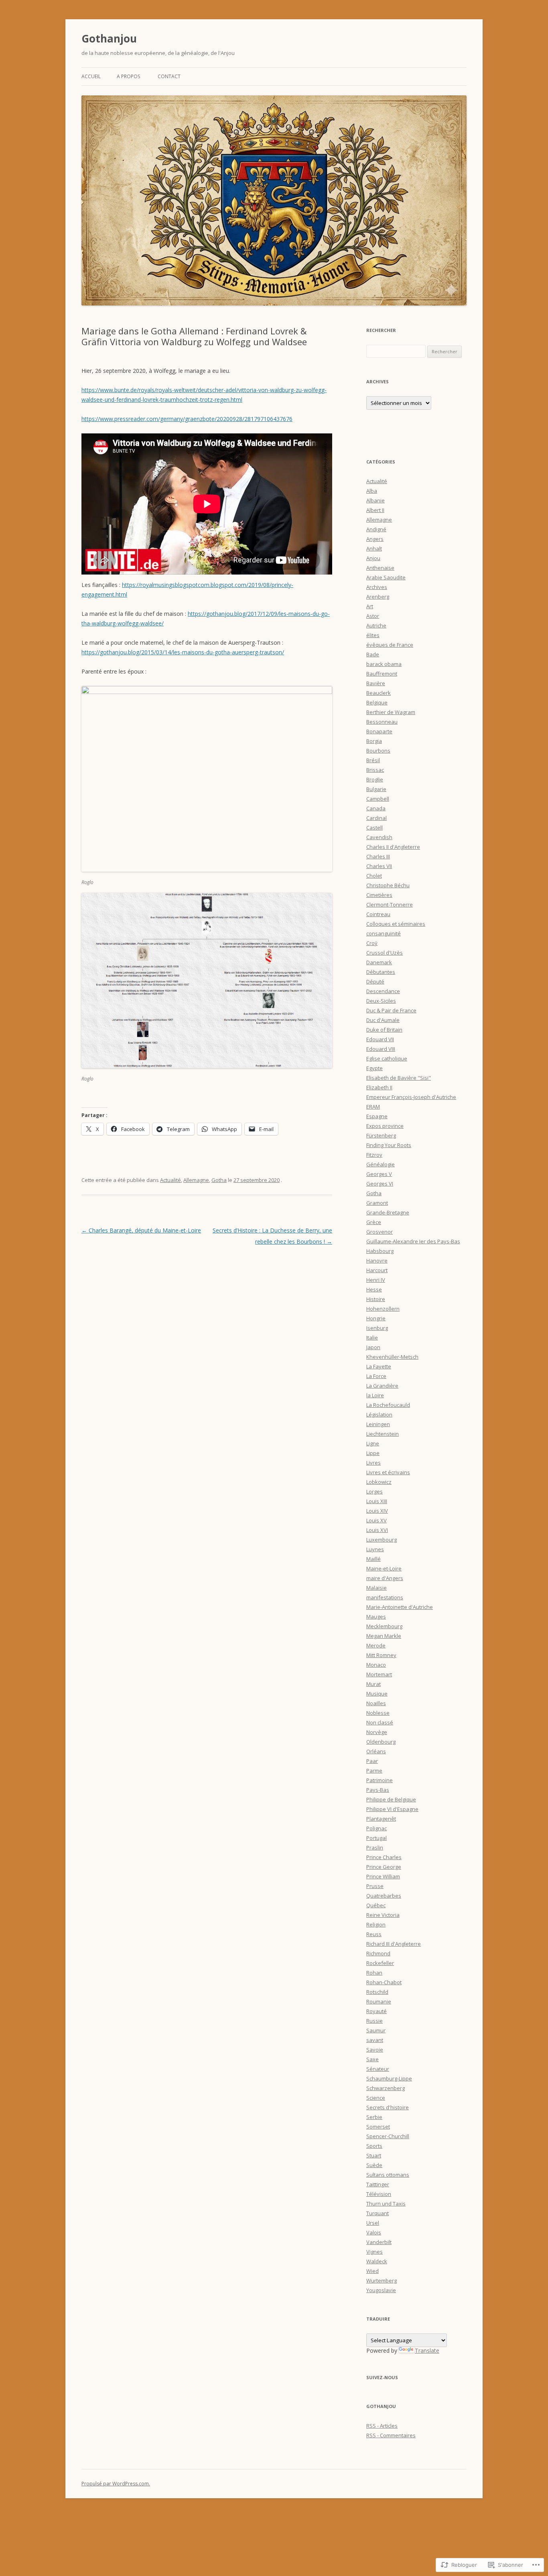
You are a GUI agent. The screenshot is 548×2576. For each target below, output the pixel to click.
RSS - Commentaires (391, 2435)
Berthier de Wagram (391, 712)
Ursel (373, 2223)
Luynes (375, 1549)
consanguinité (384, 933)
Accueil (91, 76)
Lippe (373, 1453)
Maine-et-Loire (384, 1568)
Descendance (383, 991)
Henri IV (376, 1280)
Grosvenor (380, 1232)
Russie (374, 2021)
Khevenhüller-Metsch (392, 1357)
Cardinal (376, 818)
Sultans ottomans (388, 2175)
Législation (379, 1414)
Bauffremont (382, 674)
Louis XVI (377, 1530)
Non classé (380, 1722)
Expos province (385, 1126)
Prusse (375, 1886)
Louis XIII (377, 1501)
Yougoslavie (381, 2290)
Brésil (373, 760)
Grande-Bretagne (388, 1212)
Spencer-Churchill (388, 2136)
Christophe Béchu (388, 885)
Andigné (376, 529)
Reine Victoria (383, 1915)
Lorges (374, 1491)
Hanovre (377, 1261)
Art (370, 606)
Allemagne (196, 1180)
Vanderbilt (379, 2242)
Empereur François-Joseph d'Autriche (411, 1097)
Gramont (377, 1203)
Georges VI (380, 1184)
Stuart (374, 2155)
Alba (372, 491)
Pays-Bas (378, 1790)
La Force (376, 1376)
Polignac (376, 1828)
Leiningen (378, 1424)
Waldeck (377, 2261)
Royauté (376, 2011)
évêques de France (390, 645)
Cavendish (379, 837)
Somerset (378, 2127)
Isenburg (377, 1328)
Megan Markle (384, 1636)
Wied (372, 2271)
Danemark (379, 962)
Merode (376, 1645)
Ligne (373, 1443)
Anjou (373, 558)
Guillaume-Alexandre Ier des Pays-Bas (413, 1241)
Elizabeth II (379, 1087)
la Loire (375, 1395)
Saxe (372, 2059)
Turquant (378, 2213)
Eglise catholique (387, 1058)
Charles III (378, 856)
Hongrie (376, 1318)
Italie (372, 1338)
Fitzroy (374, 1155)
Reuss (374, 1934)
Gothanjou (109, 38)
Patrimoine (380, 1780)
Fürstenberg (381, 1135)
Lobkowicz (379, 1482)
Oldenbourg (381, 1742)
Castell (374, 828)
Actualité (170, 1180)
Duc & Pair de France (391, 1010)
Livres (373, 1463)
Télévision (379, 2194)
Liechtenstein (383, 1434)
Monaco (376, 1665)
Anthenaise (380, 568)
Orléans (376, 1751)
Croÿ (372, 943)
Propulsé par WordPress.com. (116, 2484)
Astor (373, 616)
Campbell (378, 799)
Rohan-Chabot (384, 1982)
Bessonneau (382, 722)
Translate (427, 2350)
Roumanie (379, 2001)
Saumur (376, 2030)
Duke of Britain (384, 1030)
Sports (374, 2146)
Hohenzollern (383, 1309)
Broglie (375, 779)
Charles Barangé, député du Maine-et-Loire (141, 1230)
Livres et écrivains (388, 1472)
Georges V (379, 1174)
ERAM (373, 1107)
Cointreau (378, 914)
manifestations (385, 1597)
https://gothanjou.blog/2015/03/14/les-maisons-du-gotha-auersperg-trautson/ (183, 652)
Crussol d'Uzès (385, 953)
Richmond (378, 1953)
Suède (374, 2165)
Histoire (376, 1299)
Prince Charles (384, 1857)
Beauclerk (379, 693)
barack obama (384, 664)
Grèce (374, 1222)
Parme (374, 1771)
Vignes (374, 2252)
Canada (376, 808)
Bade (373, 654)
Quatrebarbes (384, 1896)
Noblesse (378, 1713)
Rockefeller (380, 1963)
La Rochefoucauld (388, 1405)
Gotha (219, 1180)
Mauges (376, 1617)
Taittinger (378, 2184)
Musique (377, 1694)
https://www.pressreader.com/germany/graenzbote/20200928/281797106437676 (187, 419)
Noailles (376, 1703)
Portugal (376, 1838)
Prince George (384, 1867)
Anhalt (374, 548)
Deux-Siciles (381, 1001)
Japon (373, 1347)
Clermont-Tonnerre (390, 905)
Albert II (375, 510)
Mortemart (379, 1674)
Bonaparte (379, 731)
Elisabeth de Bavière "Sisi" (399, 1078)
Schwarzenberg (386, 2088)
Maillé (373, 1559)
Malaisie (376, 1588)
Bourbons (378, 751)
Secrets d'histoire (388, 2107)
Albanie (375, 500)
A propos (128, 76)
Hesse (374, 1289)
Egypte (374, 1068)
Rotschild (377, 1992)
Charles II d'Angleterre (393, 847)
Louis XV (376, 1520)
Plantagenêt (381, 1819)
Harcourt (377, 1270)
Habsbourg (380, 1251)
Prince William (383, 1876)
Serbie (374, 2117)
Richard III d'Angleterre (394, 1944)
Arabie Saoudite (386, 577)
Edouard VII (380, 1039)
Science (376, 2098)
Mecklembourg (384, 1626)
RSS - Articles (382, 2426)
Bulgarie (376, 789)
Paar (372, 1761)
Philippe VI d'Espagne (392, 1809)
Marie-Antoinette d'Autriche (400, 1607)
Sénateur (378, 2069)
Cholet (374, 876)
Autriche (376, 625)
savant (375, 2040)
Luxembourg (382, 1540)
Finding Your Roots (389, 1145)
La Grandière (382, 1386)
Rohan (374, 1973)
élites (373, 635)
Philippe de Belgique (391, 1799)
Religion (376, 1924)
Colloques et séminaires (396, 924)
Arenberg (378, 597)
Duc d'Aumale (383, 1020)
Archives (377, 587)
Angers (375, 539)
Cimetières (379, 895)
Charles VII (379, 866)
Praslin (375, 1848)
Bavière (376, 683)
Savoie (375, 2050)
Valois (374, 2232)
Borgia (374, 741)
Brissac (375, 770)
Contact (169, 76)
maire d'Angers (385, 1578)
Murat (373, 1684)
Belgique (377, 702)
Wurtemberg (382, 2281)
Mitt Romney (381, 1655)
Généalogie (381, 1164)
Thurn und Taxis (386, 2204)
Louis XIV (377, 1511)
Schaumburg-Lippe (389, 2078)
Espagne (377, 1116)
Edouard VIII (381, 1049)
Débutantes (381, 972)
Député (375, 981)
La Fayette (379, 1366)
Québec (376, 1905)
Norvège (377, 1732)
